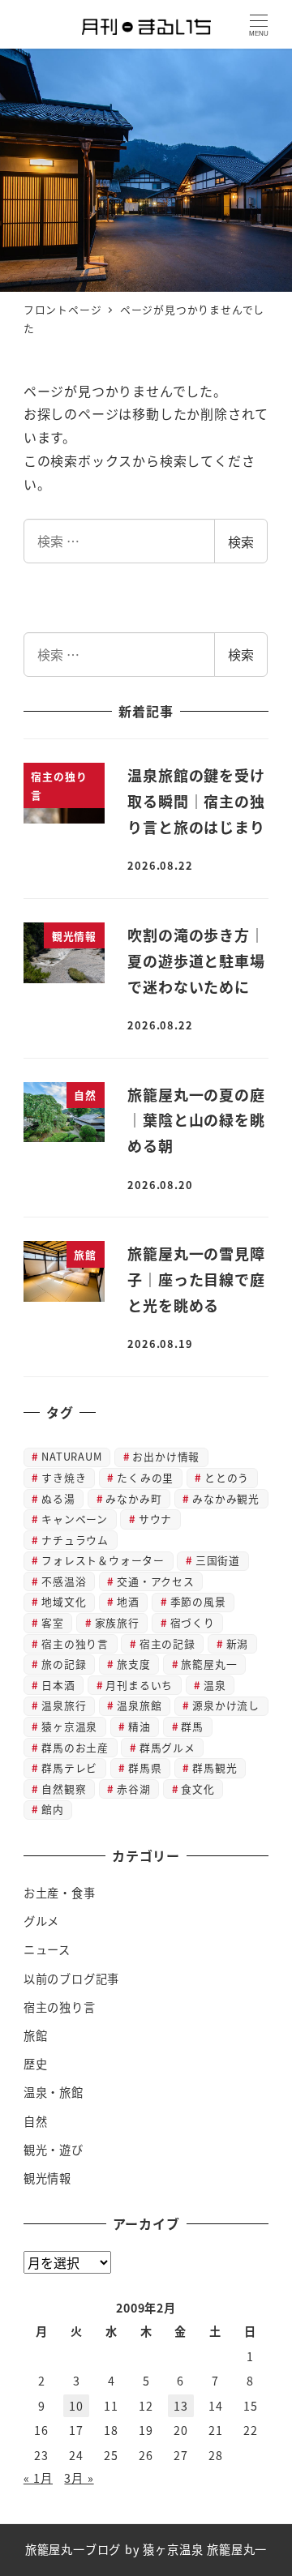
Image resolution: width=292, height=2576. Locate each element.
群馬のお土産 (75, 1747)
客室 (53, 1622)
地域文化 (64, 1601)
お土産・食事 (60, 1893)
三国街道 (218, 1560)
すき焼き (64, 1477)
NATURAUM (71, 1456)
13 (181, 2406)
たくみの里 (145, 1477)
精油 (140, 1726)
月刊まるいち (139, 1685)
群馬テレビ (69, 1767)
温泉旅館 (139, 1705)
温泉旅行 (64, 1705)
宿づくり (193, 1622)
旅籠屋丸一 (209, 1664)
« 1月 (38, 2478)
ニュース (47, 1949)
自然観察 (64, 1789)
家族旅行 (117, 1622)
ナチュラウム (75, 1540)
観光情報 (47, 2178)
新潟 (238, 1643)
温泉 (215, 1685)
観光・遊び (54, 2150)
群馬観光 (215, 1767)
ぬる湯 (58, 1498)
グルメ (41, 1921)
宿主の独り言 (75, 1643)
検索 (241, 541)
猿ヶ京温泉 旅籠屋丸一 (205, 2549)
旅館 (36, 2035)
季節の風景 (198, 1601)
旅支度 (133, 1664)
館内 (53, 1809)
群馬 (192, 1726)
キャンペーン (75, 1519)
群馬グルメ (167, 1747)
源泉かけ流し (226, 1705)
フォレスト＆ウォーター (103, 1560)
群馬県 (145, 1767)
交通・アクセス (156, 1581)
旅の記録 (64, 1664)
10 (76, 2406)
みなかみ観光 (226, 1498)
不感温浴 (64, 1581)
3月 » (79, 2478)
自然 (36, 2121)
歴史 (36, 2064)
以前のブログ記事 (71, 1979)
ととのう (227, 1477)
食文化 (198, 1789)
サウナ (155, 1519)
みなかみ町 (133, 1498)
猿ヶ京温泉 (69, 1726)
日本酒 (58, 1685)
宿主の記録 (167, 1643)
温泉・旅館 (54, 2092)
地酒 (128, 1601)
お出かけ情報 (166, 1456)
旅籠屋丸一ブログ (73, 2549)
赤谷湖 (133, 1789)
